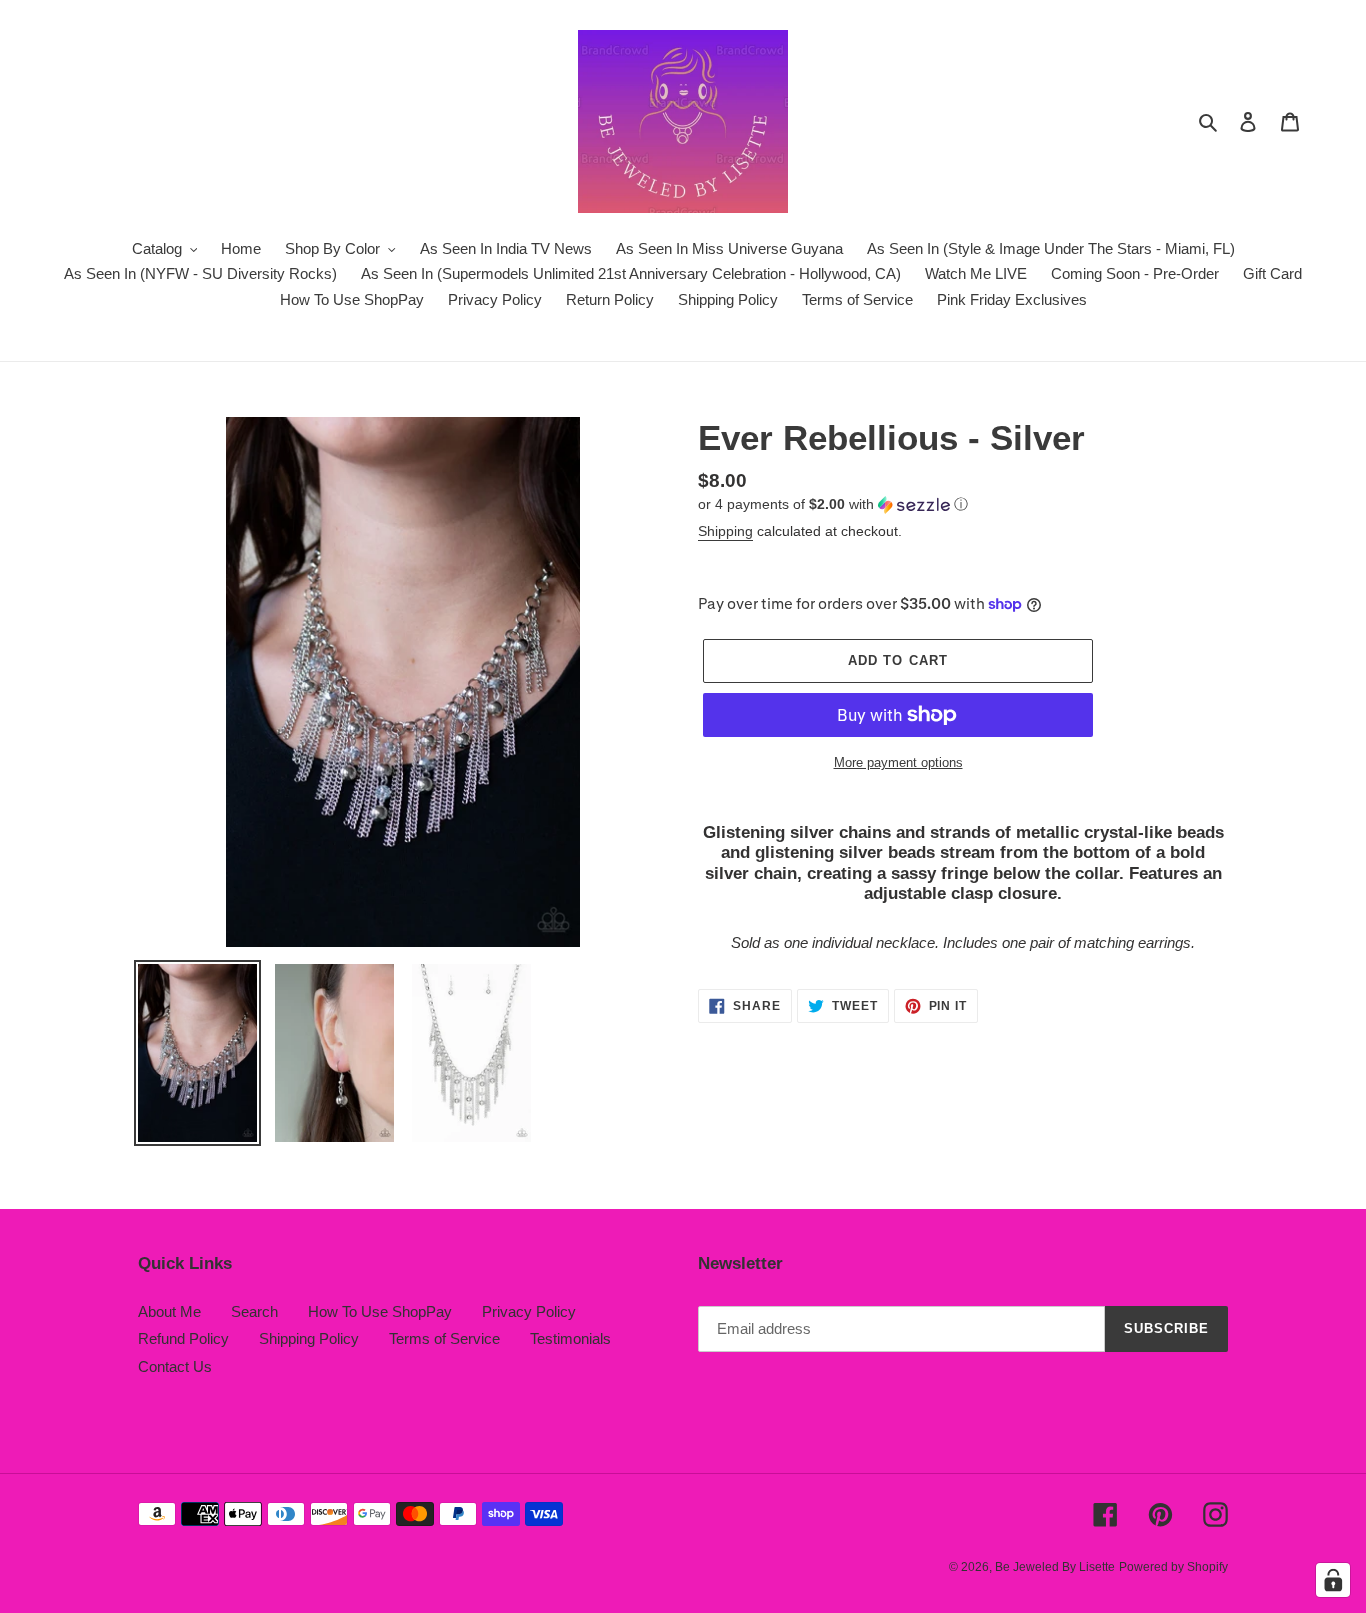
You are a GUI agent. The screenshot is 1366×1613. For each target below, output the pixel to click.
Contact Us (175, 1366)
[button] (833, 504)
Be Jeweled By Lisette (1055, 1567)
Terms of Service (444, 1338)
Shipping (725, 531)
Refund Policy (183, 1338)
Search (254, 1311)
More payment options (898, 762)
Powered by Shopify (1173, 1567)
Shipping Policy (309, 1338)
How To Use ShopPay (380, 1311)
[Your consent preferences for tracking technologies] (1333, 1580)
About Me (169, 1311)
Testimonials (570, 1338)
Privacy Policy (529, 1311)
